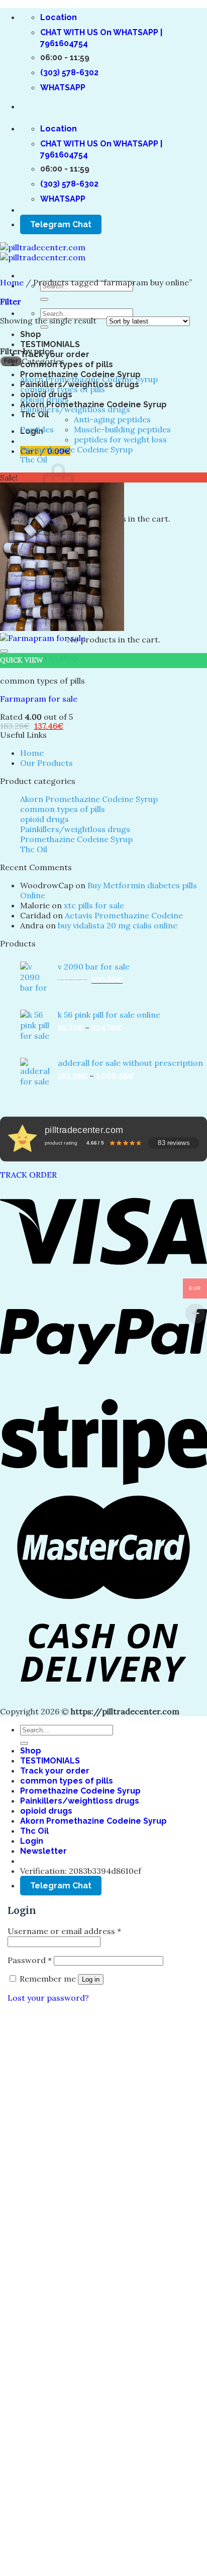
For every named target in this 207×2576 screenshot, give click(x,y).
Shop (31, 334)
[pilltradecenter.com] (43, 252)
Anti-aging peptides (112, 419)
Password (30, 1960)
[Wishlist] (4, 651)
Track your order (55, 354)
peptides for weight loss (120, 439)
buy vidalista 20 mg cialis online (118, 925)
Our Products (46, 763)
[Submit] (44, 299)
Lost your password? (48, 1998)
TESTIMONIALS (50, 344)
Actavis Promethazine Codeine (124, 915)
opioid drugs (44, 399)
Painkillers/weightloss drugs (75, 409)
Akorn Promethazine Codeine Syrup (89, 379)
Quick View (22, 660)
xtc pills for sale (94, 905)
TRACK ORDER (28, 1175)
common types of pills (67, 364)
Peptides (37, 429)
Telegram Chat (61, 224)
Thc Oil (34, 415)
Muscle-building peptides (122, 429)
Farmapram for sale (39, 699)
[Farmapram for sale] (62, 633)
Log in (91, 1979)
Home (12, 282)
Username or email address (64, 1931)
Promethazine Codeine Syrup (76, 449)
